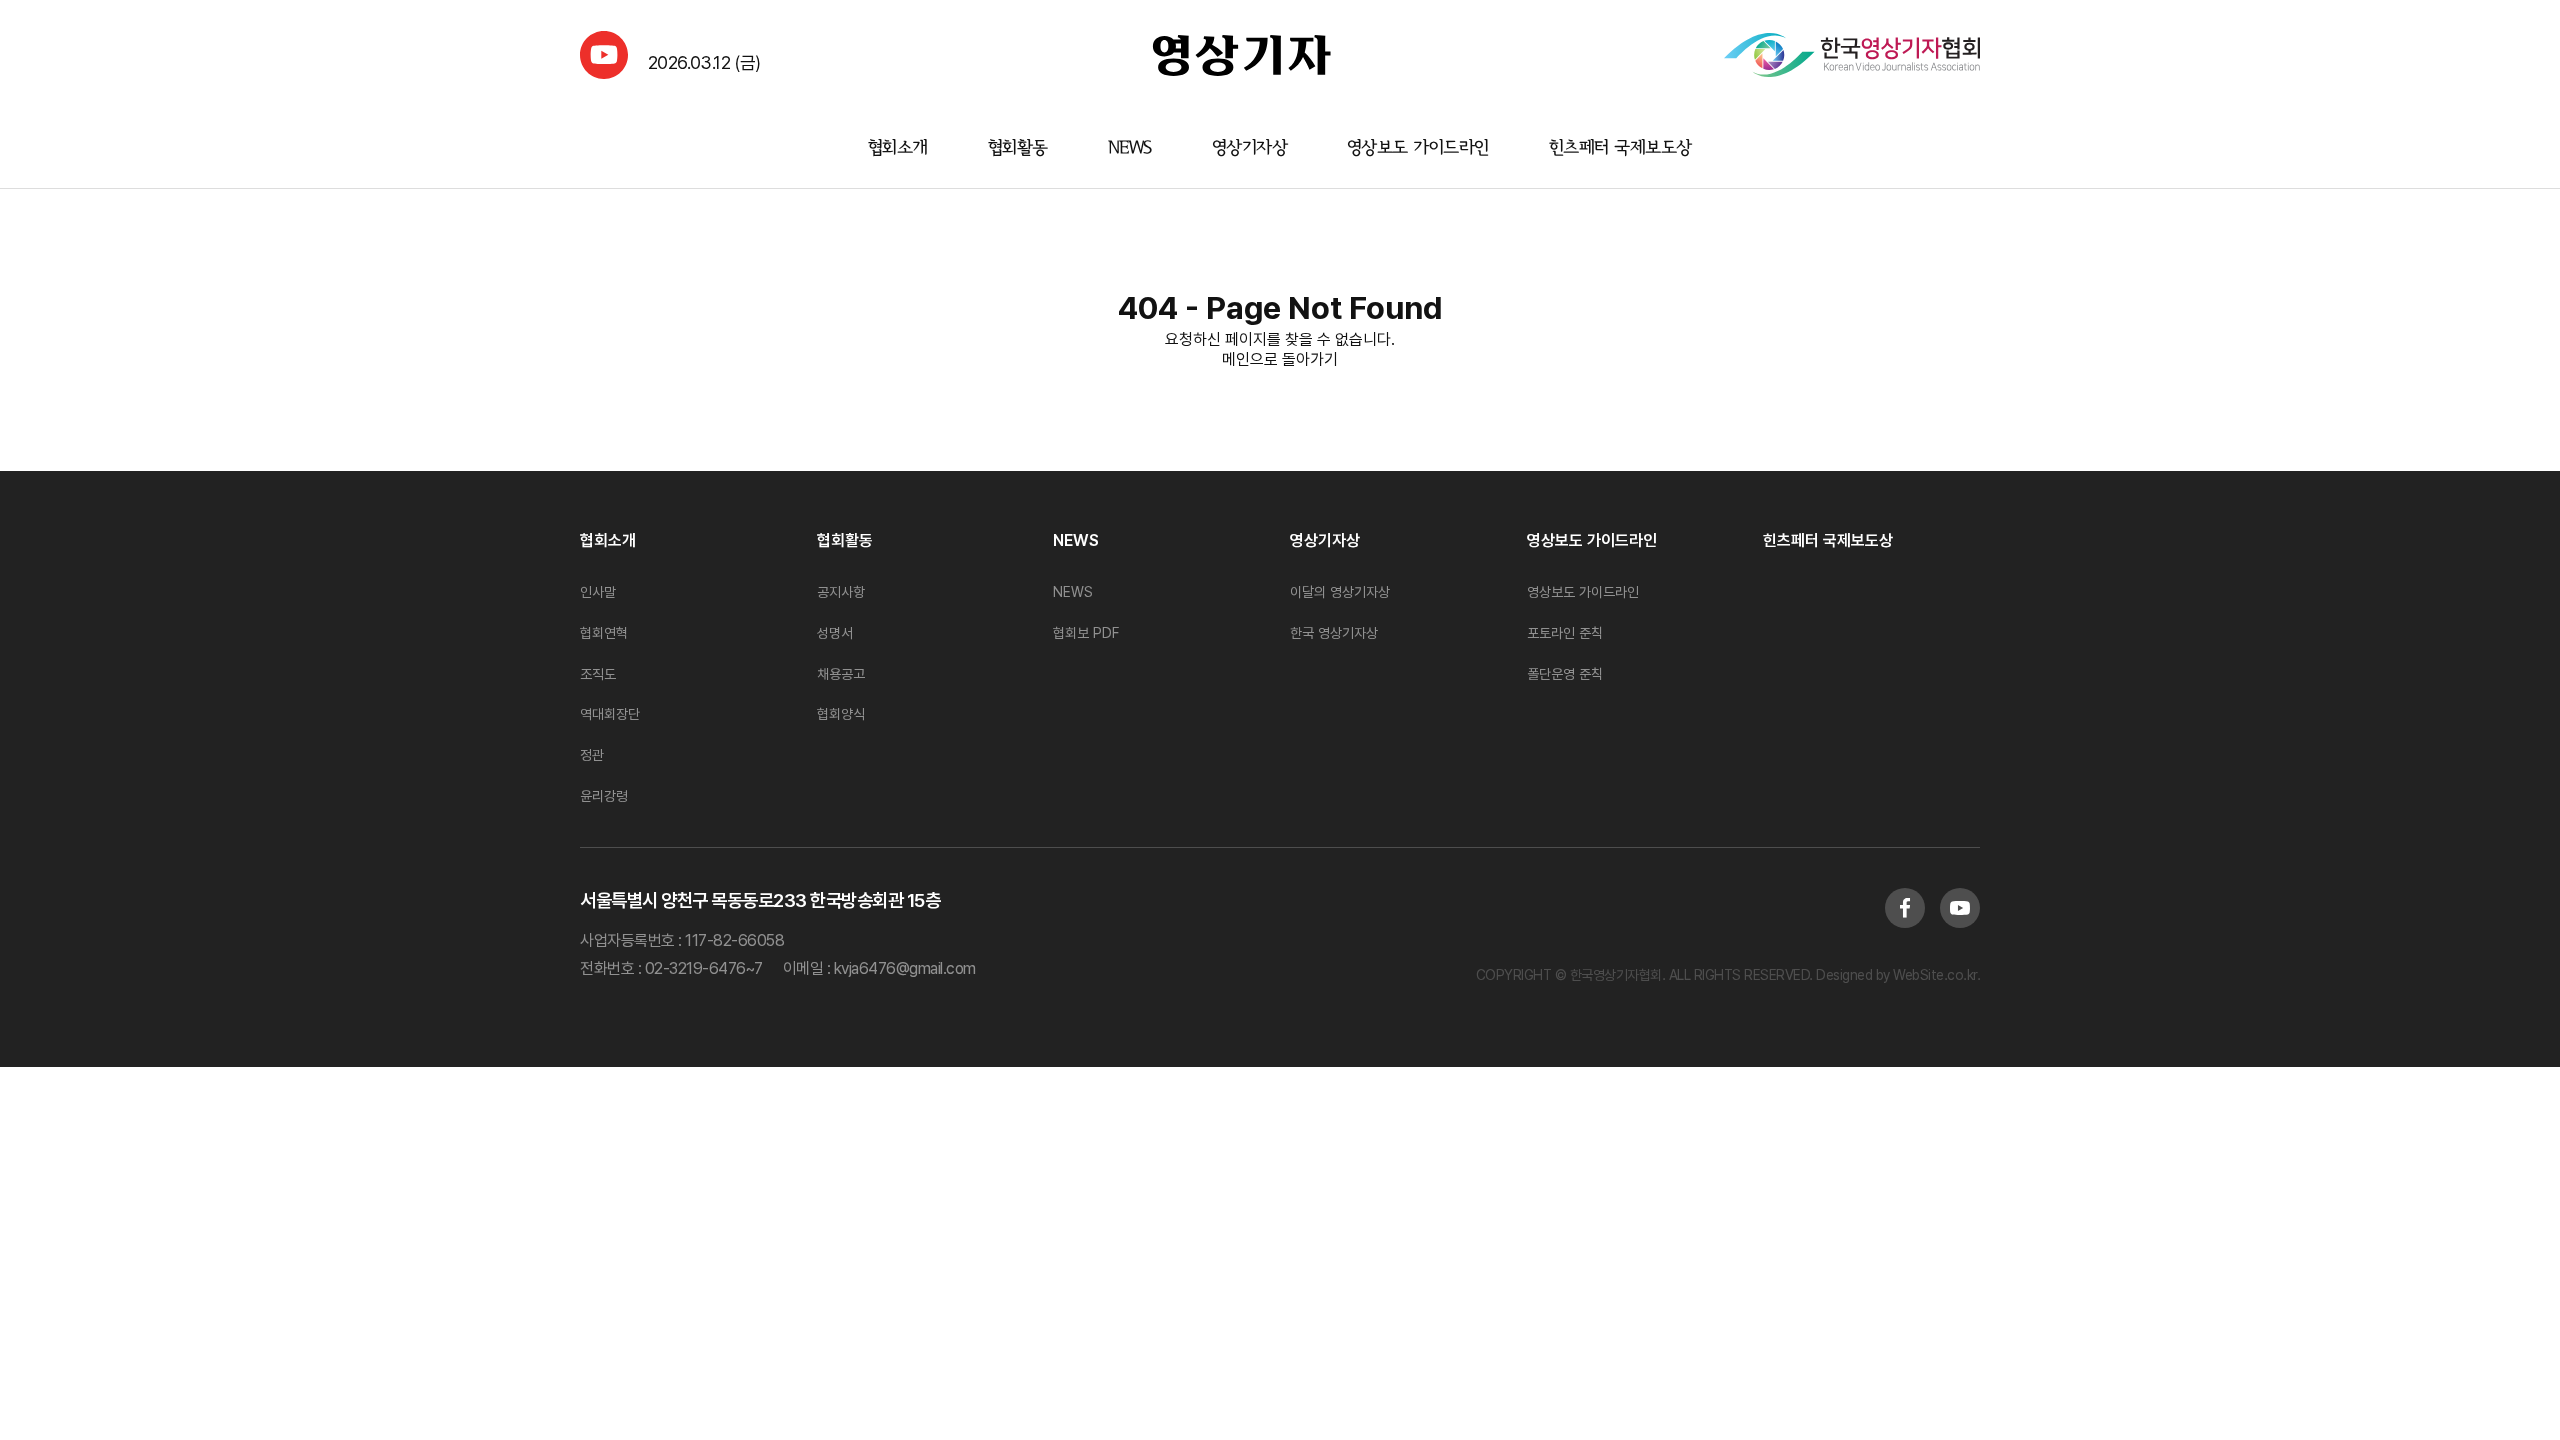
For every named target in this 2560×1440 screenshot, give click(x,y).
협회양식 (841, 714)
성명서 (835, 633)
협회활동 (1018, 148)
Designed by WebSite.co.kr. (1897, 975)
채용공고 (841, 674)
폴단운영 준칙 (1565, 674)
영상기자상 (1249, 148)
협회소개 (898, 148)
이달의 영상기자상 (1340, 592)
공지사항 (841, 592)
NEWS (1130, 148)
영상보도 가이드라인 (1418, 148)
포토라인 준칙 (1565, 633)
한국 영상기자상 (1334, 633)
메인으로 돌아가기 (1280, 359)
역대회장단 (610, 714)
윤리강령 (604, 796)
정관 (592, 755)
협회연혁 (604, 633)
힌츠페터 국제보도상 (1620, 148)
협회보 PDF (1086, 633)
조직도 (598, 674)
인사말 (598, 592)
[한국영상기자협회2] (1852, 55)
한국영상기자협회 (1242, 55)
